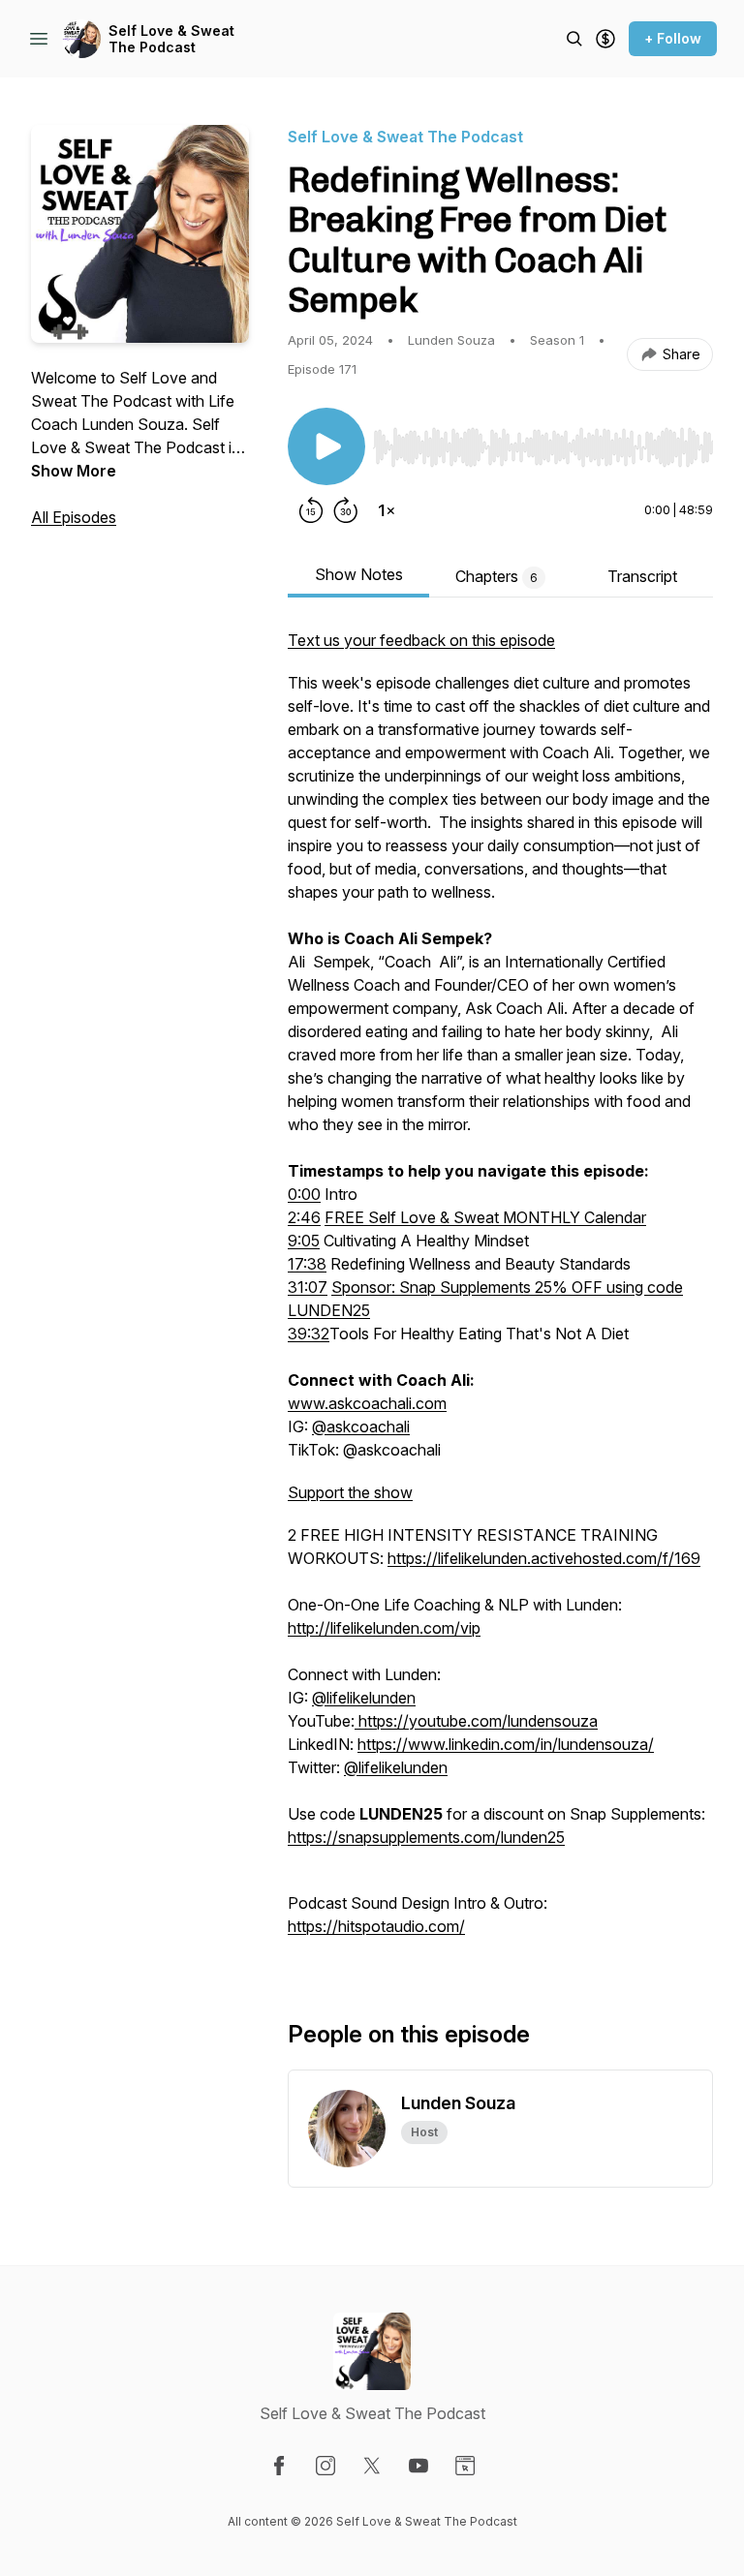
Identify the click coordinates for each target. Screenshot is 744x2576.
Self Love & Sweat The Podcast (171, 39)
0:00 (304, 1194)
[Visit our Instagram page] (325, 2466)
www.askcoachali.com (367, 1403)
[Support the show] (605, 39)
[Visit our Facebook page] (279, 2466)
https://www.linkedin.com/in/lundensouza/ (506, 1744)
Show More (74, 471)
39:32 (309, 1334)
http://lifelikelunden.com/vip (384, 1628)
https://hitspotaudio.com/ (376, 1926)
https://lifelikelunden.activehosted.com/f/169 (544, 1558)
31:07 (308, 1287)
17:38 (307, 1264)
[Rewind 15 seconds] (311, 510)
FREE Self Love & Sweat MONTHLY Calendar (485, 1217)
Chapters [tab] (496, 576)
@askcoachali (361, 1426)
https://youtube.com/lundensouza (476, 1721)
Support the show (350, 1492)
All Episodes (74, 517)
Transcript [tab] (642, 576)
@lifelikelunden (364, 1698)
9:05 (304, 1241)
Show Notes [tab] (359, 574)
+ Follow (673, 38)
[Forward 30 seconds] (346, 510)
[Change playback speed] (387, 510)
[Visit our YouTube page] (418, 2466)
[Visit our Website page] (465, 2466)
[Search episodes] (574, 39)
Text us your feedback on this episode (421, 640)
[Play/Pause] (326, 446)
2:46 (304, 1217)
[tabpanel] (500, 1293)
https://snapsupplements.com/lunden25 (426, 1837)
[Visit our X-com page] (372, 2466)
